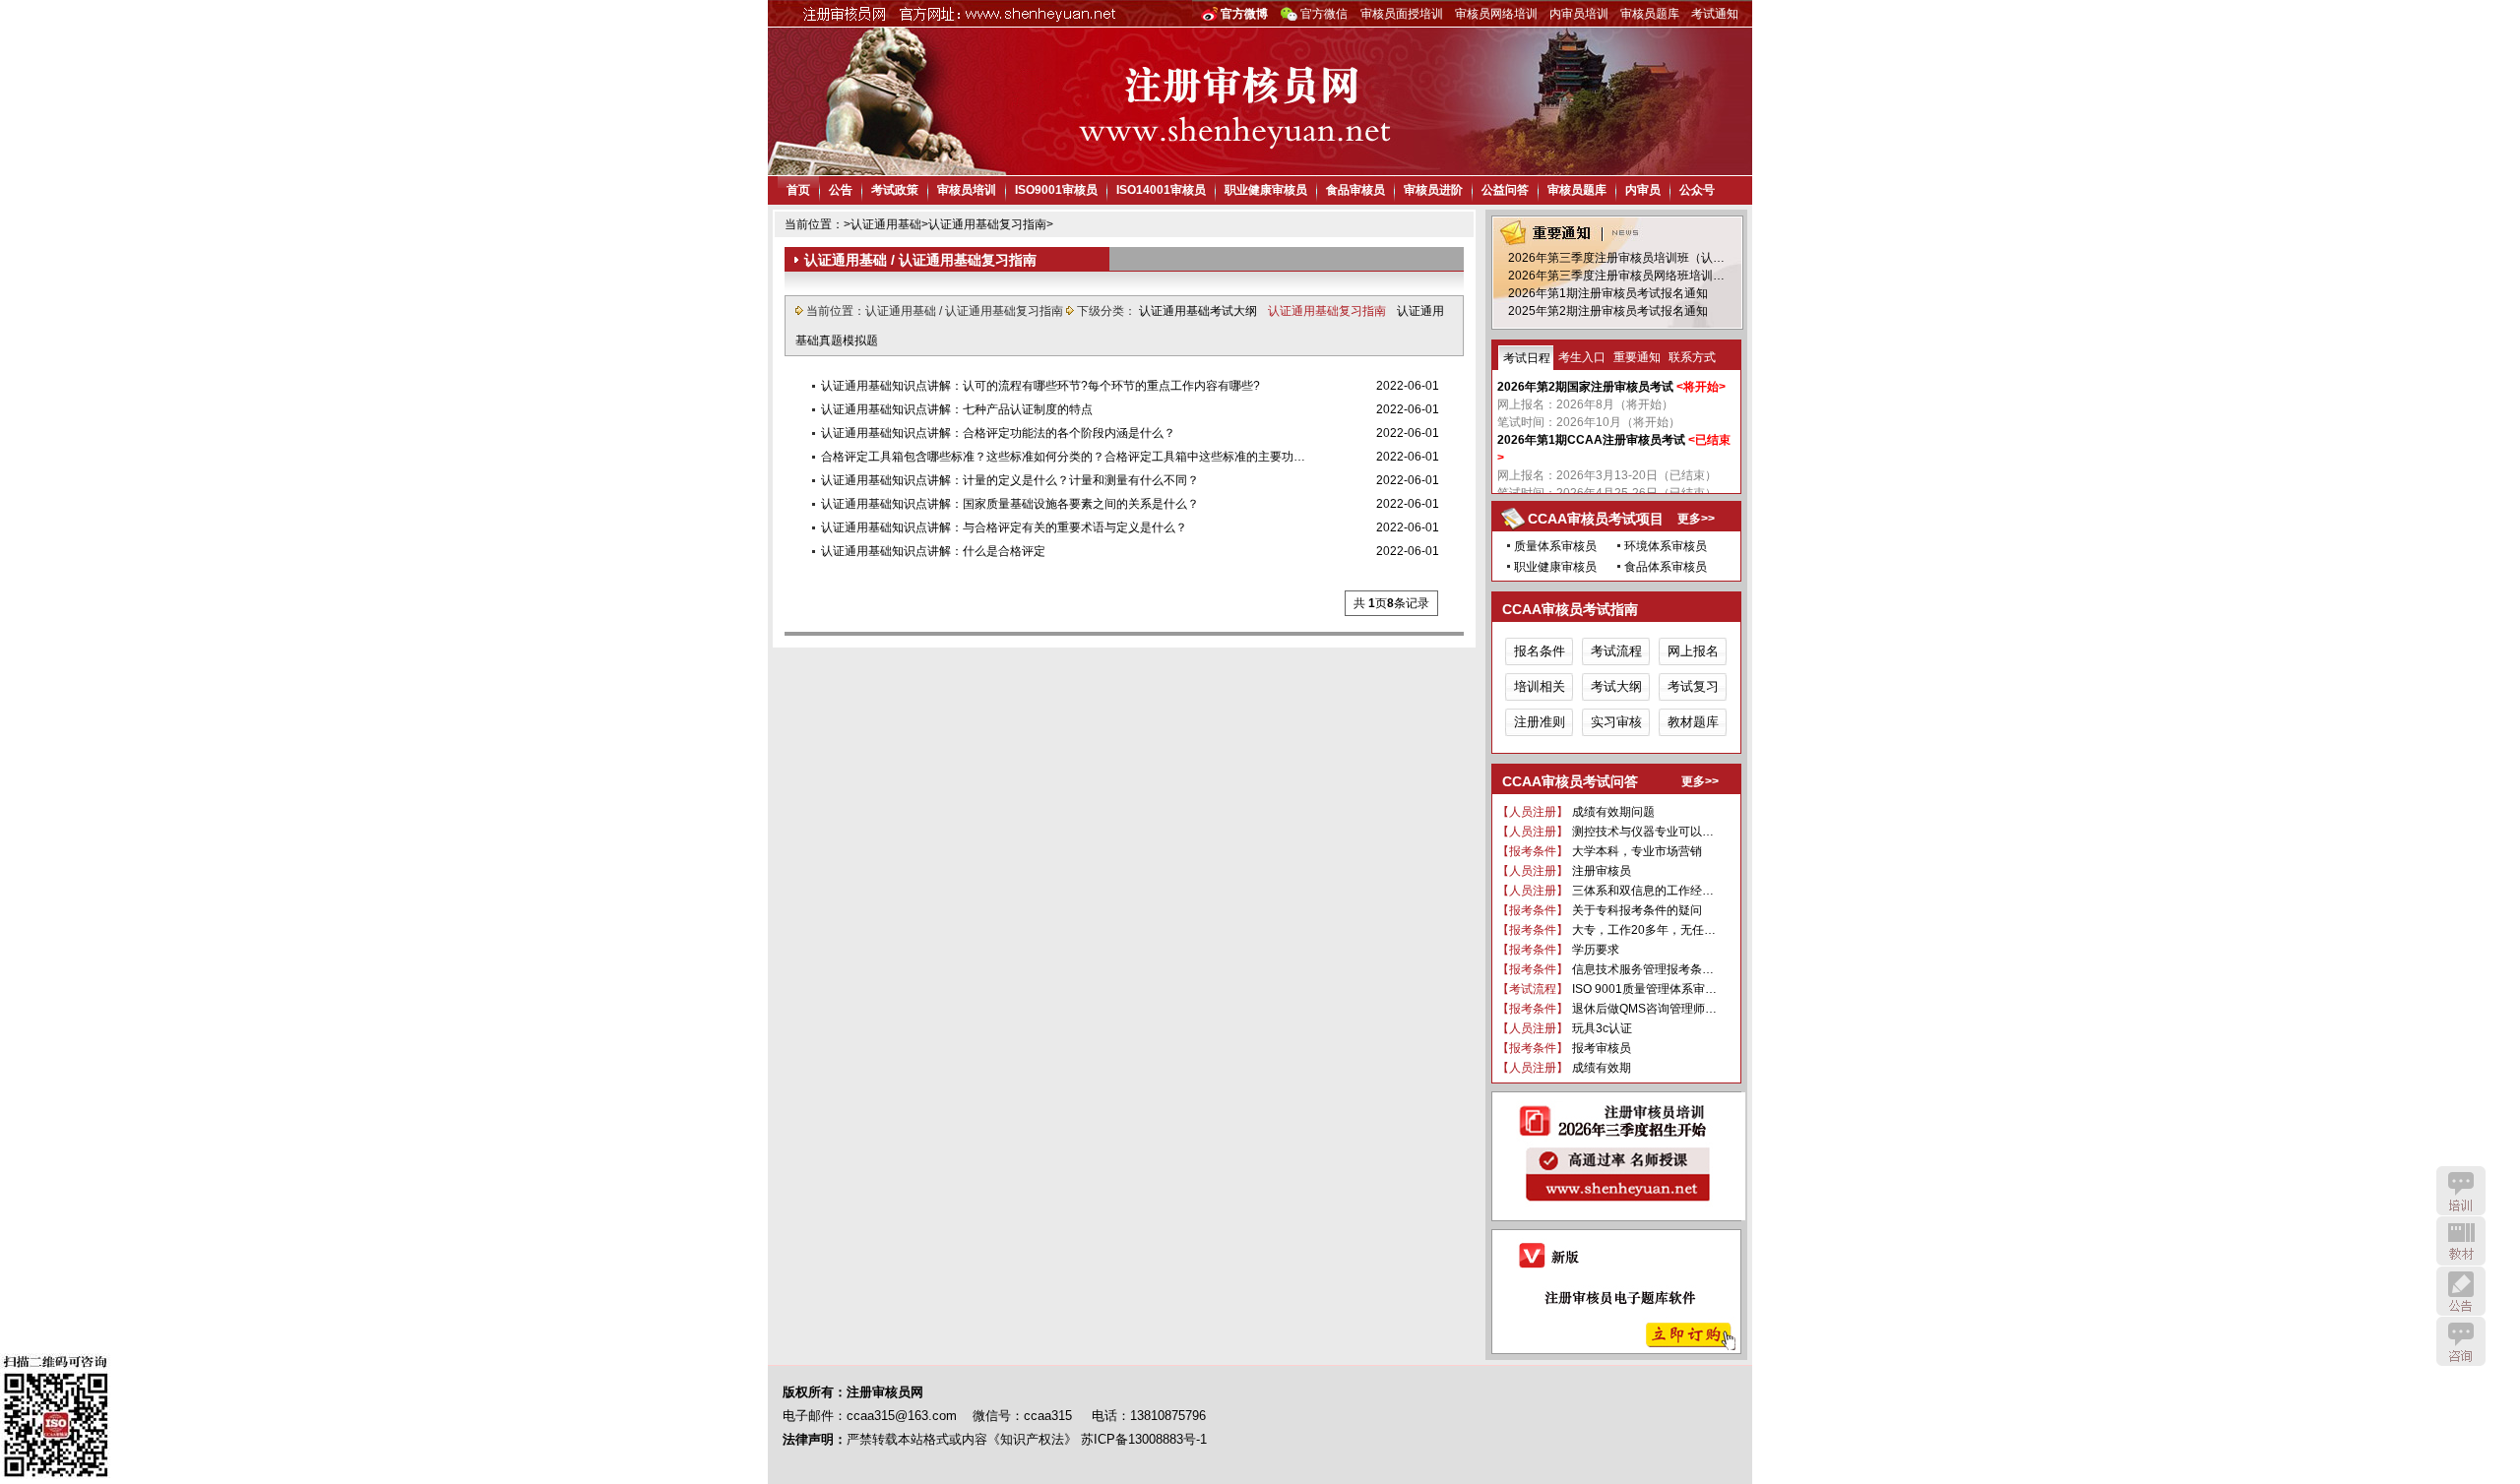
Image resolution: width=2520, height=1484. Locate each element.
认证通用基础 (886, 224)
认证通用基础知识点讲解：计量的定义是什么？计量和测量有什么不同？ (1010, 480)
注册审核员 (1602, 871)
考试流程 (1616, 651)
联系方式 (1692, 357)
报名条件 (1540, 651)
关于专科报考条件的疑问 (1637, 910)
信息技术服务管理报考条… (1643, 969)
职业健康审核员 (1266, 190)
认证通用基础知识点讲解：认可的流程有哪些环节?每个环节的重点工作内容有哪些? (1040, 386)
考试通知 (1715, 14)
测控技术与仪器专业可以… (1643, 832)
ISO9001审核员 (1056, 190)
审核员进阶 (1433, 190)
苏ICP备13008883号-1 (1144, 1439)
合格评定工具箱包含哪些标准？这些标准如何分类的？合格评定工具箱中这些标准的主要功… (1063, 457)
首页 (798, 190)
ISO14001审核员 (1161, 190)
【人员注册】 (1533, 812)
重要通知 (1637, 357)
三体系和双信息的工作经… (1643, 891)
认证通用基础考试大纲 (1199, 311)
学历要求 (1596, 950)
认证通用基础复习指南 (987, 224)
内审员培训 (1579, 14)
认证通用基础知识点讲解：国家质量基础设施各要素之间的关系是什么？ (1010, 504)
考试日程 (1527, 358)
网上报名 (1693, 651)
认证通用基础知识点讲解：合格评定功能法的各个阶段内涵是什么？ (998, 433)
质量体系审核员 (1555, 546)
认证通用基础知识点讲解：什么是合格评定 (933, 551)
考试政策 (895, 190)
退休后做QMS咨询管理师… (1644, 1009)
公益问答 (1505, 190)
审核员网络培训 (1496, 14)
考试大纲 (1616, 686)
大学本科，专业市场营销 (1637, 851)
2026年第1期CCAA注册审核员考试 (1591, 440)
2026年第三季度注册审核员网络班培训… (1616, 276)
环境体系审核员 (1666, 546)
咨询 (2461, 1341)
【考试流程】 (1533, 989)
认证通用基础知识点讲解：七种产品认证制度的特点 (957, 409)
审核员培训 (967, 190)
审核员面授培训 (1402, 14)
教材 (2461, 1241)
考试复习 (1693, 686)
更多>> (1696, 519)
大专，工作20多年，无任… (1644, 930)
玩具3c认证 (1602, 1028)
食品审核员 (1355, 190)
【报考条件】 (1533, 851)
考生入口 (1582, 357)
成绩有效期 (1602, 1068)
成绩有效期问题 (1613, 812)
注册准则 (1540, 722)
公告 (841, 190)
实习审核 (1616, 722)
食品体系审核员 (1666, 567)
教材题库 (1693, 722)
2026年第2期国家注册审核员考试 (1585, 387)
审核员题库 (1650, 14)
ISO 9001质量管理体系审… (1644, 989)
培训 (2461, 1191)
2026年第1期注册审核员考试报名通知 (1608, 293)
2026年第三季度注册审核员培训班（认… (1616, 258)
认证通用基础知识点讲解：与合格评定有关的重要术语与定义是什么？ (1004, 527)
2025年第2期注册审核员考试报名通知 (1608, 311)
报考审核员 (1602, 1048)
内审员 (1643, 190)
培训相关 (1540, 686)
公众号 (1697, 190)
